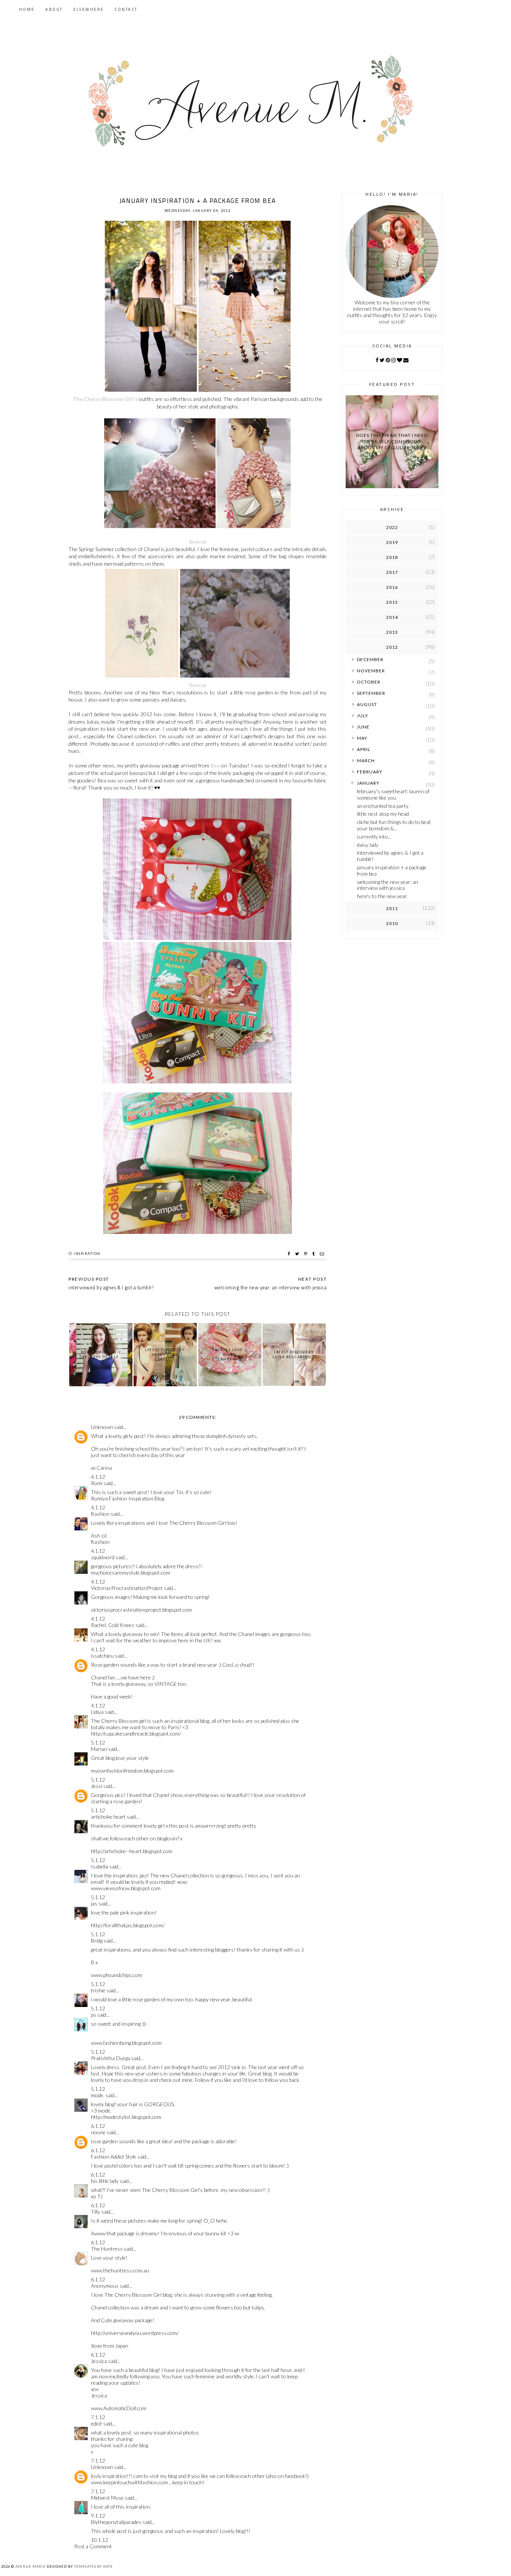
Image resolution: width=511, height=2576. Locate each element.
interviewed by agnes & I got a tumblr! (390, 856)
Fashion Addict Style (114, 2157)
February (370, 772)
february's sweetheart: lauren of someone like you (393, 794)
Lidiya (97, 1712)
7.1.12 (98, 2417)
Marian (99, 1749)
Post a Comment (93, 2546)
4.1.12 (98, 1477)
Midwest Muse (107, 2498)
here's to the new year (382, 896)
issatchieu (102, 1656)
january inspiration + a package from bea (392, 870)
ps (94, 2015)
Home (27, 9)
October (369, 682)
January (368, 783)
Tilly (96, 2212)
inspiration (87, 1254)
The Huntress (107, 2249)
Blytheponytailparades (116, 2522)
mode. (98, 2095)
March (366, 761)
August (367, 704)
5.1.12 (98, 1742)
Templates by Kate (94, 2566)
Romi (97, 1483)
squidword (103, 1557)
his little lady (105, 2181)
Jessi (97, 1786)
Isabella (100, 1866)
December (370, 659)
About (54, 9)
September (371, 693)
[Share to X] (298, 1254)
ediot (97, 2423)
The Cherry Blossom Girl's (105, 399)
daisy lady (368, 845)
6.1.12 (98, 2126)
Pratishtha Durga (111, 2058)
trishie (98, 1990)
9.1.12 (98, 2516)
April (364, 749)
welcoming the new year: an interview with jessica (388, 885)
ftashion (100, 1514)
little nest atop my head (383, 814)
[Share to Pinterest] (307, 1254)
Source (198, 542)
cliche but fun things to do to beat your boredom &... (394, 825)
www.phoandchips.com (117, 1975)
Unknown (102, 1427)
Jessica (99, 2361)
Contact (126, 9)
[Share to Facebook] (290, 1254)
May (362, 738)
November (371, 671)
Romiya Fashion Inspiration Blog (128, 1498)
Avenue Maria (30, 2566)
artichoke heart (108, 1817)
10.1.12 (100, 2540)
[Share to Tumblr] (314, 1254)
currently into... (374, 837)
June (363, 727)
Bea (215, 765)
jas (94, 1903)
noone (98, 2132)
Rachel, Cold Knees (113, 1625)
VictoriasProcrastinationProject (127, 1588)
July (362, 716)
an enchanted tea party (383, 806)
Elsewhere (89, 9)
